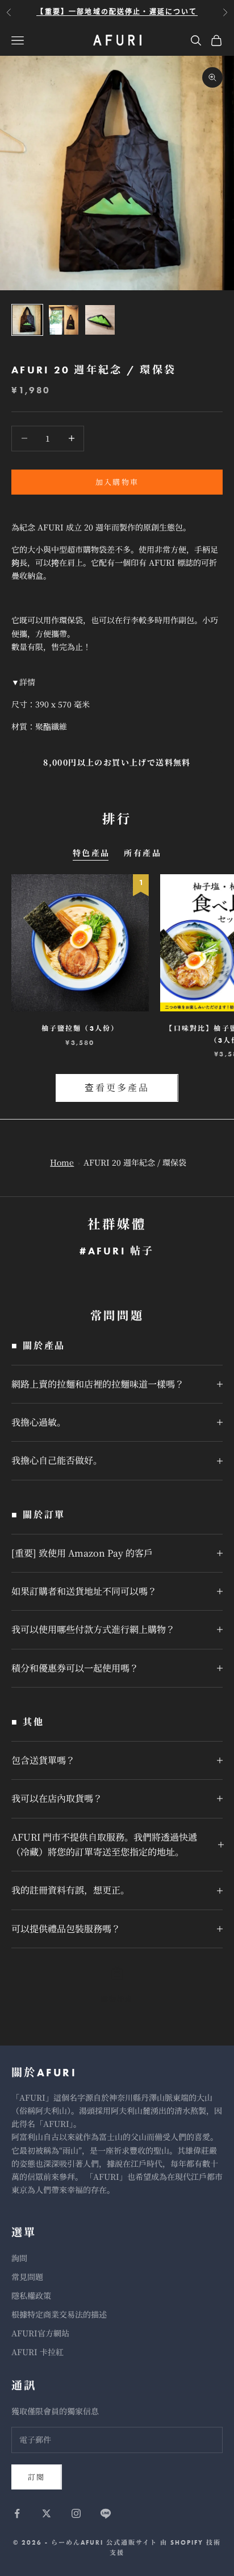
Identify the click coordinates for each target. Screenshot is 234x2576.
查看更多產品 (117, 1087)
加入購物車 (117, 482)
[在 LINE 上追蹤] (106, 2513)
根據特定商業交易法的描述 (59, 2314)
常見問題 (27, 2277)
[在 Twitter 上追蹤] (47, 2513)
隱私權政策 (31, 2295)
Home (62, 1162)
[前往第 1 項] (27, 320)
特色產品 (91, 853)
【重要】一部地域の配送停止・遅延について (117, 12)
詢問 (19, 2258)
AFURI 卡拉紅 (37, 2352)
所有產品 (143, 853)
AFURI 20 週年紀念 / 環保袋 (135, 1162)
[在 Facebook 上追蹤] (17, 2513)
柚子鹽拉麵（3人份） (80, 1028)
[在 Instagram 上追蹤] (76, 2513)
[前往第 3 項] (100, 320)
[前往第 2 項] (64, 320)
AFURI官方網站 (40, 2333)
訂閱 (37, 2477)
